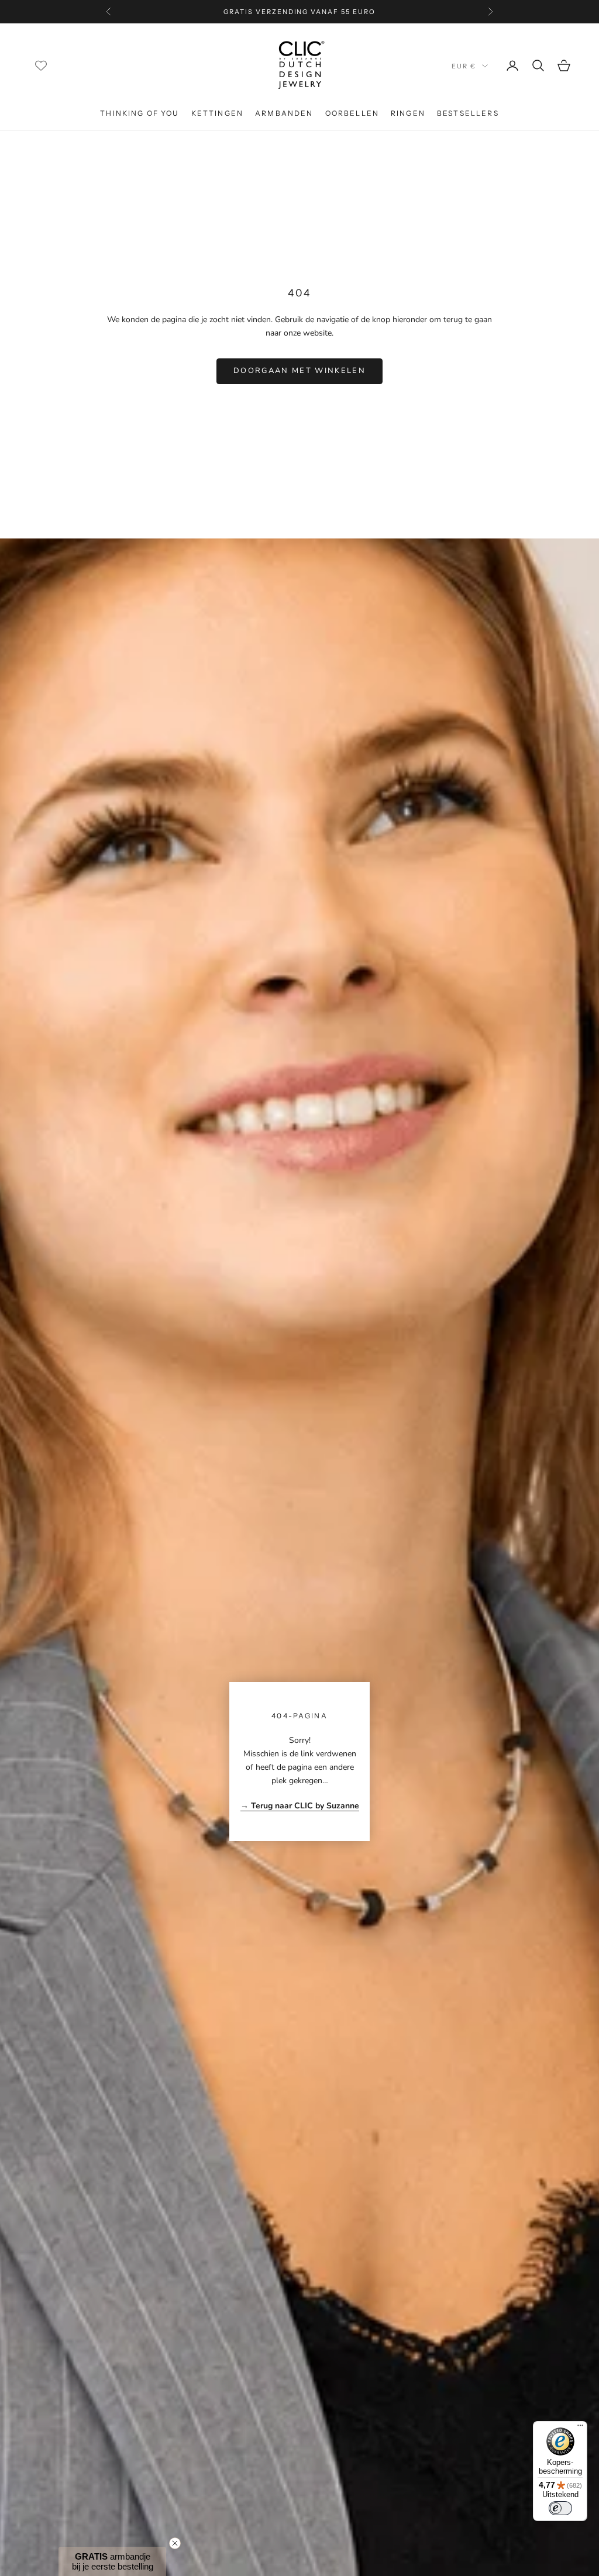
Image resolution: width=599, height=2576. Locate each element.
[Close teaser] (175, 2543)
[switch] (560, 2508)
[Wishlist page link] (41, 65)
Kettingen (217, 113)
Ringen (408, 113)
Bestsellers (468, 113)
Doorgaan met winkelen (299, 371)
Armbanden (284, 113)
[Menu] (580, 2428)
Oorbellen (352, 113)
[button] (112, 2561)
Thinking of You (140, 113)
